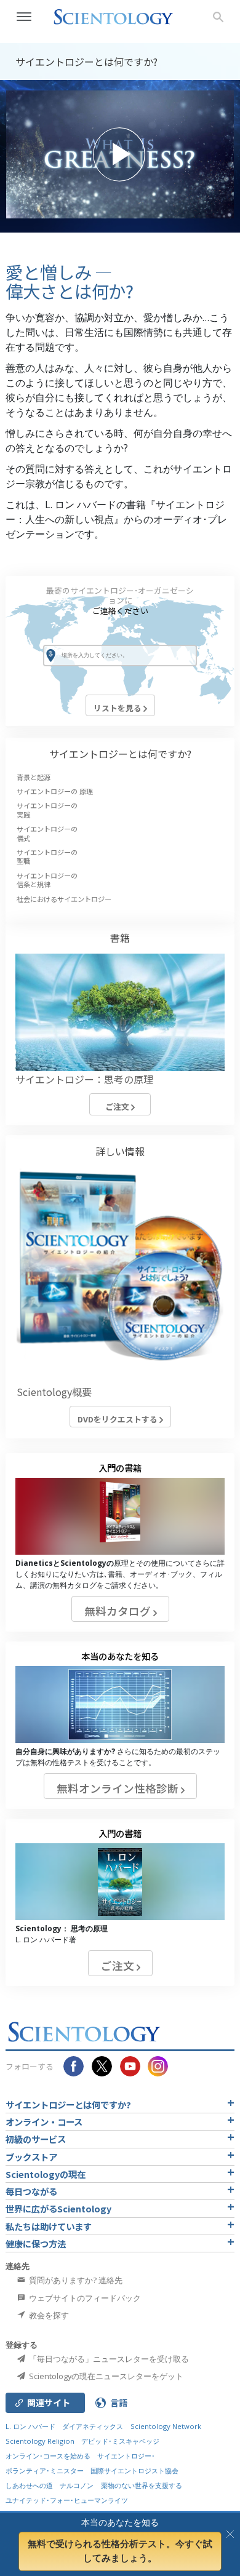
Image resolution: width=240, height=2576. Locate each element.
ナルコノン (77, 2485)
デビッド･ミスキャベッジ (120, 2441)
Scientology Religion (40, 2441)
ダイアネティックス (93, 2426)
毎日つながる (31, 2191)
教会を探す (48, 2315)
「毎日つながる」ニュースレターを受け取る (108, 2359)
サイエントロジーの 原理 (55, 791)
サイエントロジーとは (120, 754)
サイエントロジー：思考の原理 (84, 1079)
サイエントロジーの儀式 (47, 833)
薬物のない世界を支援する (142, 2485)
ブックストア (31, 2157)
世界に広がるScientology (58, 2208)
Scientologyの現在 (46, 2174)
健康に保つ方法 (36, 2243)
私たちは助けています (49, 2226)
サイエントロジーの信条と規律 (47, 880)
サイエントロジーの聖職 (47, 856)
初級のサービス (36, 2139)
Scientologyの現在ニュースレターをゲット (105, 2376)
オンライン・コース (44, 2122)
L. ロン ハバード (30, 2426)
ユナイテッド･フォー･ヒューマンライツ (67, 2500)
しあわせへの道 (29, 2485)
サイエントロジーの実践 (47, 810)
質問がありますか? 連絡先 (75, 2280)
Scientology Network (166, 2426)
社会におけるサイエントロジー (64, 899)
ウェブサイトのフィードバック (84, 2298)
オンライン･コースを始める (48, 2456)
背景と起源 (34, 777)
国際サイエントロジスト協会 (134, 2470)
